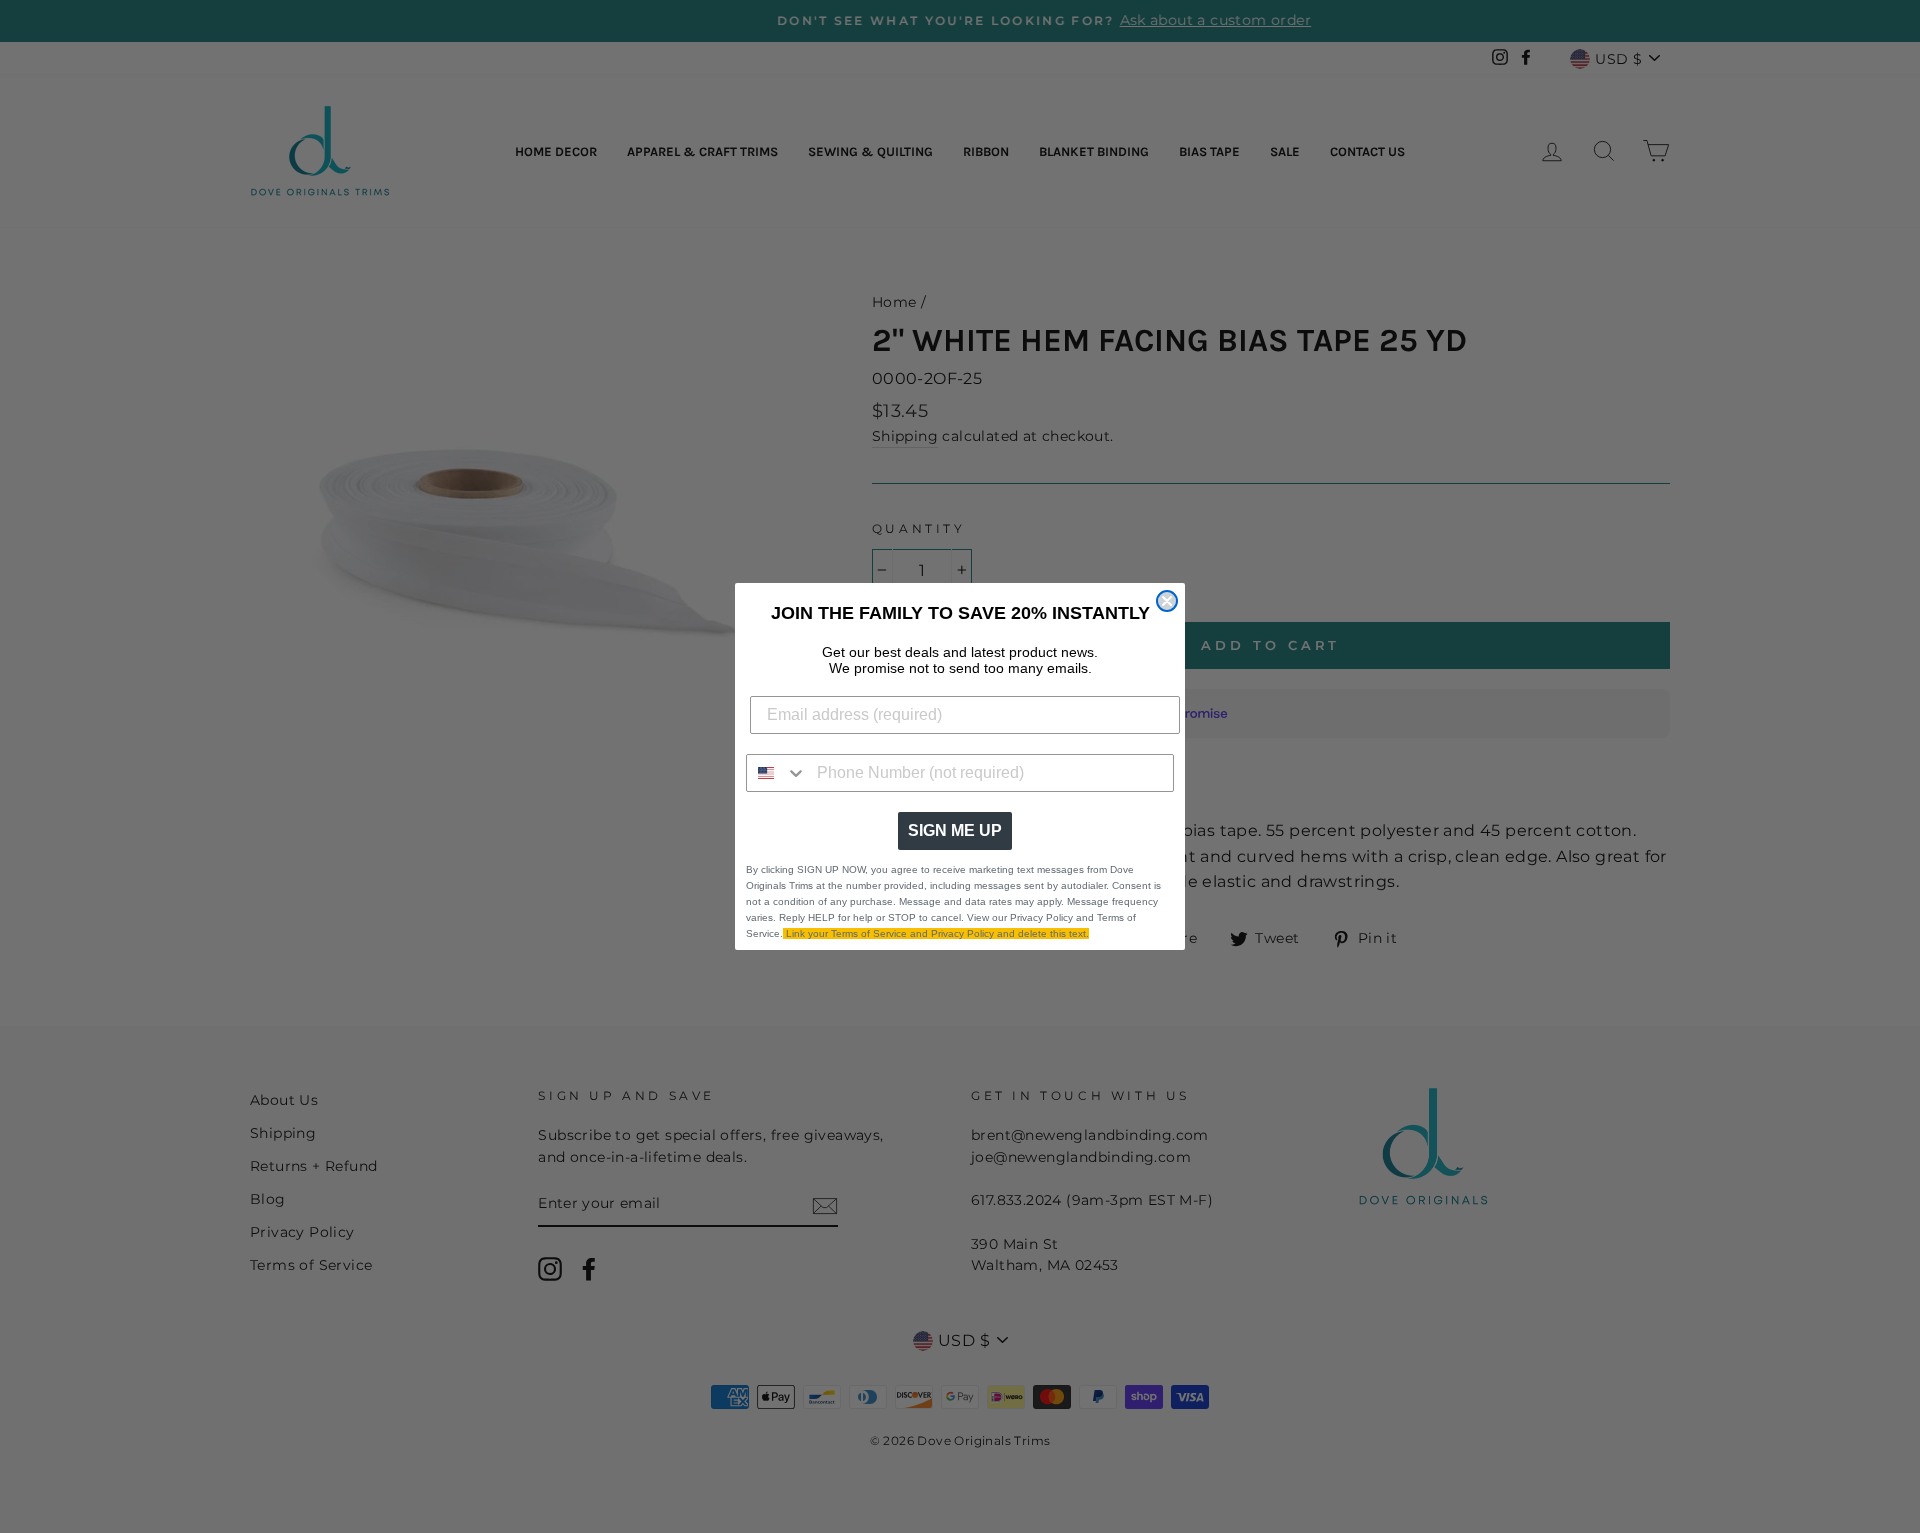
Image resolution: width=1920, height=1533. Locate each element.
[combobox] (777, 773)
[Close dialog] (1167, 601)
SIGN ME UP (955, 830)
